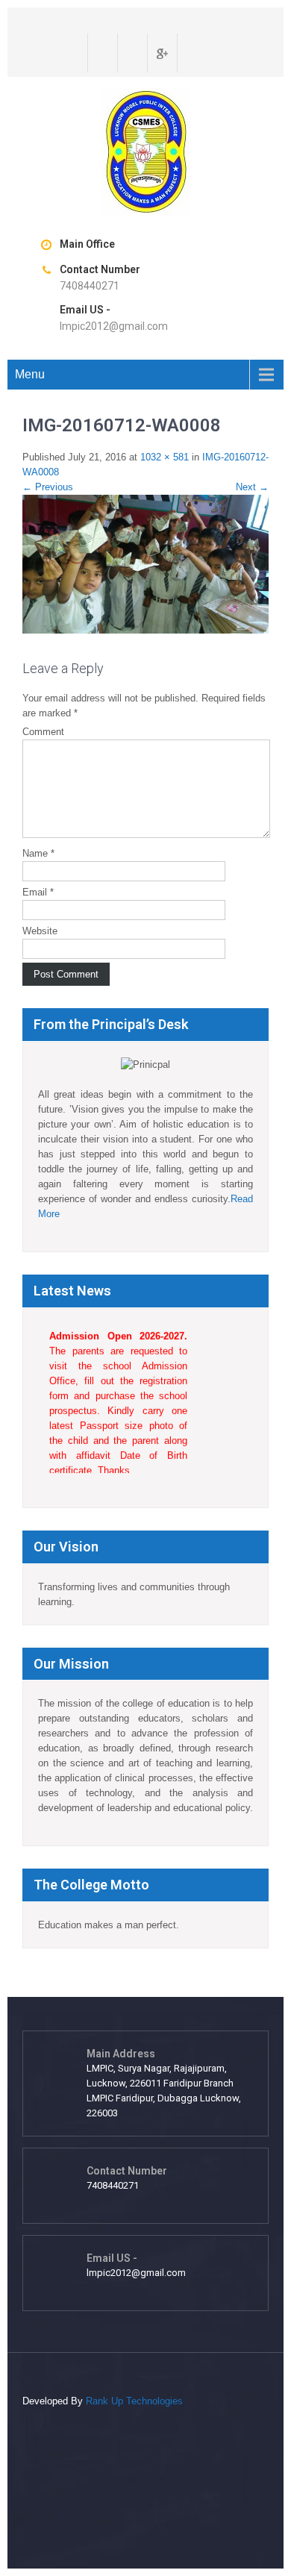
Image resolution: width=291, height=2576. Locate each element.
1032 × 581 (165, 457)
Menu (30, 374)
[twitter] (131, 53)
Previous (48, 487)
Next (252, 487)
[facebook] (101, 53)
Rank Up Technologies (134, 2401)
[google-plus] (160, 53)
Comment (43, 732)
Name (38, 853)
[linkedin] (190, 53)
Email (38, 892)
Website (40, 931)
